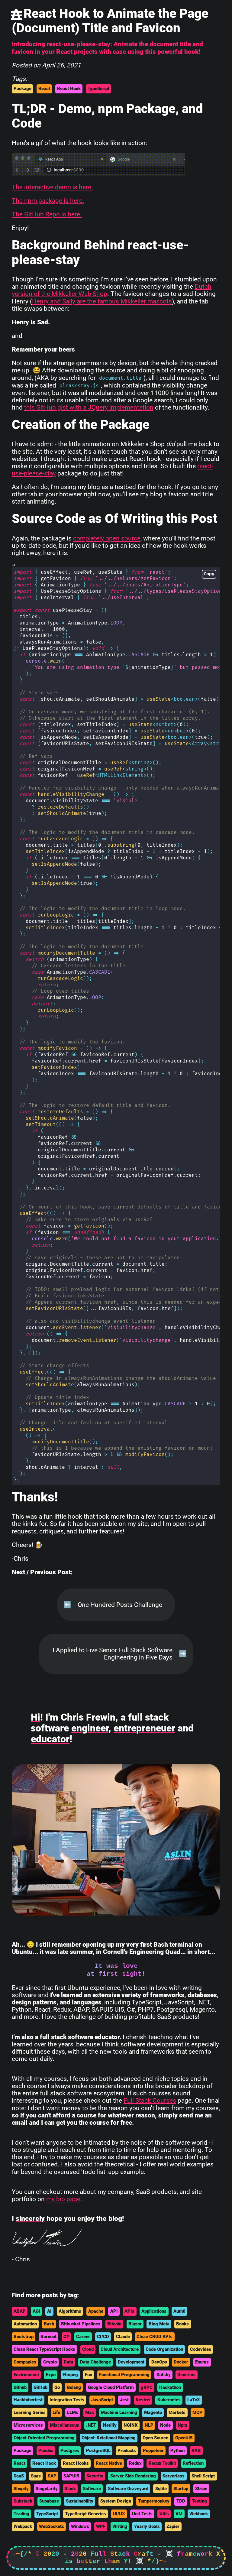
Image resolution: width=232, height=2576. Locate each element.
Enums (202, 2362)
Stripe (201, 2489)
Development (131, 2362)
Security (95, 2476)
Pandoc (46, 2451)
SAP (52, 2476)
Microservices (28, 2425)
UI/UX (119, 2514)
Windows (80, 2526)
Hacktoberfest (28, 2400)
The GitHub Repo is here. (47, 214)
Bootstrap (24, 2337)
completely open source (107, 538)
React (44, 89)
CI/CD (103, 2337)
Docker (181, 2362)
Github (20, 2387)
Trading (21, 2514)
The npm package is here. (48, 201)
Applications (154, 2311)
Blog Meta (159, 2324)
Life (56, 2412)
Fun (89, 2375)
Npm (182, 2425)
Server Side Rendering (133, 2476)
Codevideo (201, 2349)
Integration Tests (67, 2400)
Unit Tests (142, 2514)
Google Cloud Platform (111, 2387)
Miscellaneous (64, 2425)
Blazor (135, 2324)
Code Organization (164, 2349)
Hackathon (170, 2387)
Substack (23, 2501)
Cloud (88, 2349)
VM (179, 2514)
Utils (164, 2514)
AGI (36, 2311)
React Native (109, 2463)
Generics (186, 2375)
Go (57, 2387)
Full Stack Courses (150, 2101)
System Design (116, 2501)
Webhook (199, 2514)
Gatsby (164, 2375)
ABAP (20, 2311)
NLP (149, 2425)
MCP (197, 2412)
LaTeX (194, 2400)
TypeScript (98, 89)
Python (177, 2451)
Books (182, 2324)
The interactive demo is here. (52, 187)
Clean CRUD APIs (155, 2337)
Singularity (47, 2489)
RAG (196, 2451)
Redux (135, 2463)
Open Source (155, 2438)
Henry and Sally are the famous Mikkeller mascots (102, 301)
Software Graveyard (128, 2489)
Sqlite (161, 2489)
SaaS (19, 2476)
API (114, 2311)
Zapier (173, 2526)
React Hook (69, 89)
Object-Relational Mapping (109, 2438)
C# (66, 2337)
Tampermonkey (154, 2501)
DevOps (159, 2362)
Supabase (49, 2501)
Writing (120, 2526)
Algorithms (70, 2311)
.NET (91, 2425)
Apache (96, 2311)
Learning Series (30, 2412)
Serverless (174, 2476)
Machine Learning (119, 2412)
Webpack (23, 2526)
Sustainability (80, 2501)
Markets (177, 2412)
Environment (26, 2375)
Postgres (70, 2451)
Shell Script (203, 2476)
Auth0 (179, 2311)
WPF (101, 2526)
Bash (49, 2324)
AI (49, 2311)
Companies (25, 2362)
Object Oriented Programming (44, 2438)
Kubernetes (169, 2400)
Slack (70, 2489)
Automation (25, 2324)
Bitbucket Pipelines (81, 2324)
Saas (36, 2476)
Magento (153, 2412)
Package (23, 89)
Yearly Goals (147, 2526)
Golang (74, 2387)
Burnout (48, 2337)
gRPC (147, 2387)
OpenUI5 (184, 2438)
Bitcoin (114, 2324)
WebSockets (52, 2526)
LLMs (73, 2412)
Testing (199, 2501)
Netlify (110, 2425)
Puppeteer (153, 2451)
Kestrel (143, 2400)
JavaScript (102, 2400)
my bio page (63, 2199)
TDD (181, 2501)
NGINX (131, 2425)
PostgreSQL (98, 2451)
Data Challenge (95, 2362)
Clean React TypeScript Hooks (44, 2349)
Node (165, 2425)
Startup (181, 2489)
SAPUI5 (71, 2476)
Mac (90, 2412)
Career (83, 2337)
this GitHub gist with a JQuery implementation (89, 407)
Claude (123, 2337)
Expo (51, 2375)
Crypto (50, 2362)
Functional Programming (124, 2375)
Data (68, 2362)
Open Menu (16, 15)
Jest (124, 2400)
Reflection (193, 2463)
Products (127, 2451)
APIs (129, 2311)
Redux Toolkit (162, 2463)
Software (92, 2489)
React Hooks (76, 2463)
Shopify (21, 2489)
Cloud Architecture (120, 2349)
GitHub (40, 2387)
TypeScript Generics (85, 2514)
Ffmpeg (70, 2375)
